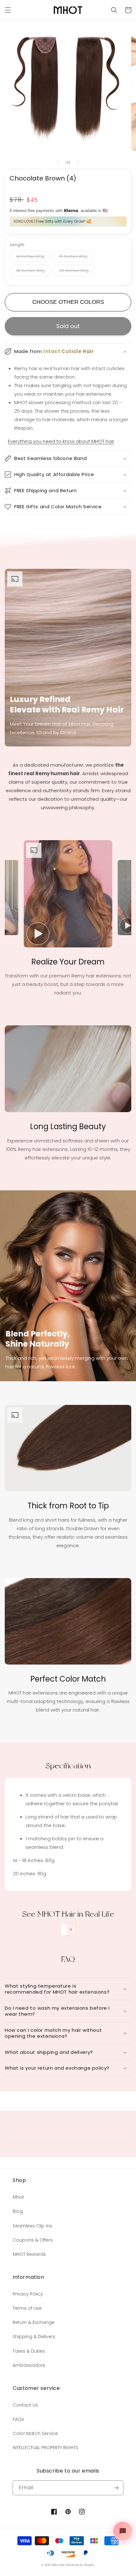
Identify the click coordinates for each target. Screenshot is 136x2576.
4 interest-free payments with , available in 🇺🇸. (59, 211)
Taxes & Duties (29, 2351)
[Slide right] (78, 162)
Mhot (18, 2197)
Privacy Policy (28, 2294)
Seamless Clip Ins (32, 2226)
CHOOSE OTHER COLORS (68, 302)
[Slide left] (58, 162)
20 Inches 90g (74, 271)
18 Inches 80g (30, 271)
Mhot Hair (59, 2565)
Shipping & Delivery (34, 2337)
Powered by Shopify (80, 2565)
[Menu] (8, 10)
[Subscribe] (116, 2488)
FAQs (18, 2419)
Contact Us (25, 2405)
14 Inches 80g (30, 256)
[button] (114, 10)
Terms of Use (27, 2308)
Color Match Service (35, 2433)
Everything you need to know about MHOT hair (61, 441)
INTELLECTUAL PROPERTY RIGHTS (45, 2448)
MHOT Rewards (29, 2254)
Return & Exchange (34, 2322)
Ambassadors (29, 2365)
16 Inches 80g (73, 256)
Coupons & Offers (33, 2240)
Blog (18, 2211)
